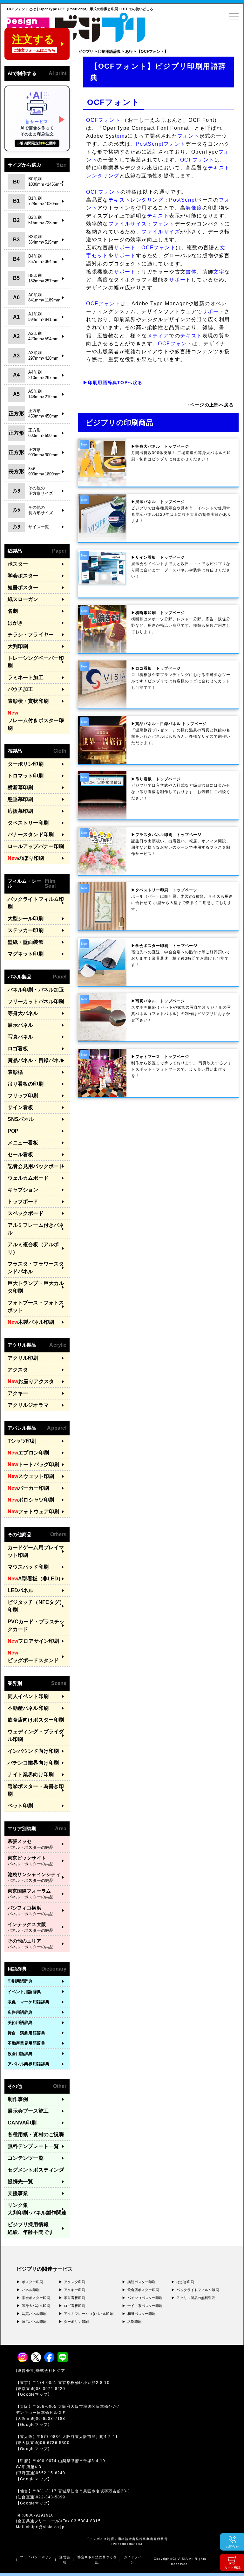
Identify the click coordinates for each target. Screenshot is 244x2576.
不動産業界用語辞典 (26, 2043)
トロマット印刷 (26, 776)
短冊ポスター (23, 587)
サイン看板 (20, 1107)
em (121, 136)
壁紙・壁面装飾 (26, 942)
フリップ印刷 (23, 1096)
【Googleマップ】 (34, 2394)
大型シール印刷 (26, 919)
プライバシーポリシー (36, 2560)
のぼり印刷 (26, 858)
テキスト (219, 168)
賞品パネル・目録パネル (36, 1060)
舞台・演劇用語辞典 (26, 2033)
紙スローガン (23, 599)
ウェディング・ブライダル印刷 (36, 1735)
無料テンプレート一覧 (33, 2146)
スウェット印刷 (31, 1476)
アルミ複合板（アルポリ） (33, 1248)
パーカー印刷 (28, 1488)
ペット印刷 (20, 1806)
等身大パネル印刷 (36, 2306)
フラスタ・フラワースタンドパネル (36, 1268)
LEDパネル (21, 1590)
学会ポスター (23, 576)
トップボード (23, 1202)
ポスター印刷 (33, 2282)
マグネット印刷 (26, 954)
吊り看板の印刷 (26, 1084)
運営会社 (65, 2560)
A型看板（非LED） (35, 1579)
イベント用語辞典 (24, 1992)
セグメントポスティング (36, 2170)
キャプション (23, 1190)
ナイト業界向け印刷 (31, 1775)
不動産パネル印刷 (28, 1708)
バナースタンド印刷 (31, 835)
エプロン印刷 (28, 1453)
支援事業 (18, 2193)
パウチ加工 (20, 689)
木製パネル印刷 (31, 1322)
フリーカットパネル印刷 (36, 1001)
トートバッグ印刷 (33, 1464)
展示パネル (20, 1025)
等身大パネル (23, 1013)
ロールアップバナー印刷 (36, 846)
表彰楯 (15, 1072)
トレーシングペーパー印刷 (36, 662)
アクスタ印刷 (75, 2282)
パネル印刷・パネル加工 (36, 990)
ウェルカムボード (28, 1178)
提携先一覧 (20, 2182)
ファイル (119, 224)
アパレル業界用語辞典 (28, 2064)
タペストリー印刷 (28, 823)
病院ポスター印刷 (142, 2282)
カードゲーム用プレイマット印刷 (36, 1551)
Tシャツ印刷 (22, 1441)
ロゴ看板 (18, 1049)
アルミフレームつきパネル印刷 (88, 2314)
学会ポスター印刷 (36, 2298)
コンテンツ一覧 (26, 2158)
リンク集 (37, 2209)
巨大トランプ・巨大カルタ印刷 (36, 1287)
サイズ (139, 224)
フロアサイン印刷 (33, 1641)
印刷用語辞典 (20, 1981)
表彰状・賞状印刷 (28, 701)
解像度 (194, 208)
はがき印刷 (185, 2282)
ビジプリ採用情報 (31, 2228)
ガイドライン (133, 2560)
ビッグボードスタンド (33, 1657)
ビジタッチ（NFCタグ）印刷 (36, 1606)
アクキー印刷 (75, 2290)
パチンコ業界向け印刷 (33, 1763)
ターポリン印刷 (26, 764)
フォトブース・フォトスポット (36, 1306)
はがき (15, 623)
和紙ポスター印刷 (142, 2314)
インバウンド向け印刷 (33, 1751)
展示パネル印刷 (34, 2322)
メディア (158, 336)
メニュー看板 (23, 1143)
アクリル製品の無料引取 (196, 2298)
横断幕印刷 (20, 787)
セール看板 (20, 1154)
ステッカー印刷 (26, 930)
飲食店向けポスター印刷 (36, 1720)
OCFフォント (103, 120)
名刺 (13, 611)
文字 (219, 272)
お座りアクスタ (31, 1381)
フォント (188, 136)
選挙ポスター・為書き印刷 (36, 1790)
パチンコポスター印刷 (145, 2298)
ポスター (18, 564)
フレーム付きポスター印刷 (36, 720)
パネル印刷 (31, 2290)
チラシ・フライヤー (31, 635)
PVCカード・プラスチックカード (36, 1625)
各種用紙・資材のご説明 (36, 2134)
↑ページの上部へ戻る (210, 405)
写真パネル (20, 1037)
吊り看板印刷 (75, 2298)
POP (13, 1131)
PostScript (150, 144)
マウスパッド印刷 (28, 1567)
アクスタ (18, 1370)
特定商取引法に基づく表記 (97, 2560)
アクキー (18, 1393)
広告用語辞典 (20, 2012)
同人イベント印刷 (28, 1696)
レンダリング (103, 176)
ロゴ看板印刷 (75, 2306)
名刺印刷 (134, 2322)
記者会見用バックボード (36, 1166)
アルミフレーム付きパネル (36, 1229)
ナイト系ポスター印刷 (145, 2306)
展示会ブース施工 (28, 2111)
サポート (125, 248)
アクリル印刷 (23, 1358)
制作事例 (18, 2099)
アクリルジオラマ (28, 1405)
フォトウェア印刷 (33, 1512)
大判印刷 (18, 646)
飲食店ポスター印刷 (143, 2290)
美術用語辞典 (20, 2023)
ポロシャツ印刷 (31, 1500)
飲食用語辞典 (20, 2054)
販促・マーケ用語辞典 (28, 2002)
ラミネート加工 (26, 677)
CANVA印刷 (22, 2123)
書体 (191, 272)
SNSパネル (21, 1119)
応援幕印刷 (20, 811)
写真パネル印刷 (34, 2314)
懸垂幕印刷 (20, 799)
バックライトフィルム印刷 (36, 903)
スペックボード (26, 1213)
